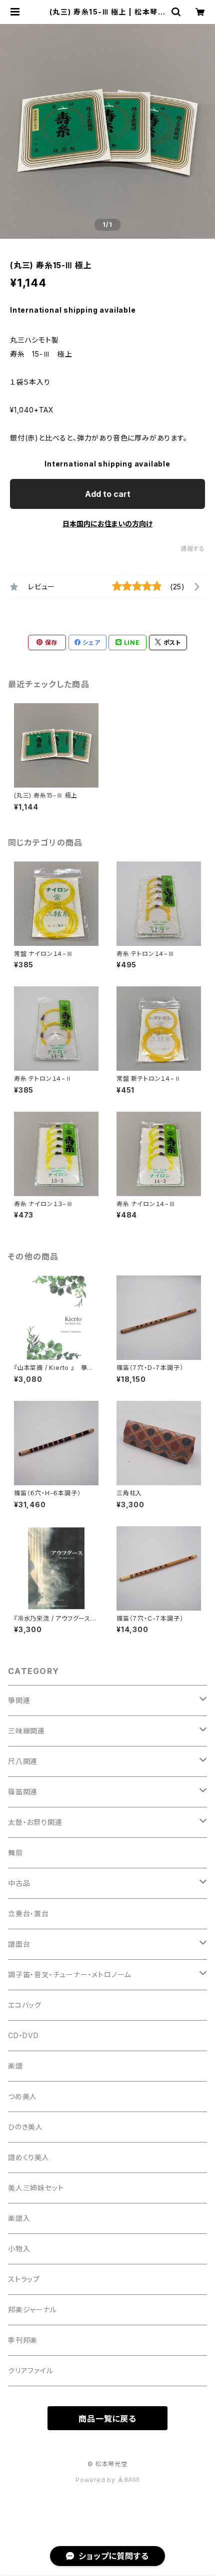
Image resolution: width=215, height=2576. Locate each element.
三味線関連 (26, 1731)
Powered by (96, 2480)
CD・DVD (23, 2035)
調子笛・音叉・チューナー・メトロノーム (69, 1974)
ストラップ (24, 2279)
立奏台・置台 (28, 1914)
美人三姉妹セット (36, 2188)
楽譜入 (19, 2218)
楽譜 (15, 2066)
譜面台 (19, 1944)
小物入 (19, 2249)
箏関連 (19, 1700)
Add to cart (108, 494)
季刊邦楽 (23, 2340)
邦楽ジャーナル (32, 2310)
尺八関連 (23, 1761)
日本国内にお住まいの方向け (107, 524)
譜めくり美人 (29, 2157)
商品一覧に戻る (107, 2419)
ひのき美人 (25, 2127)
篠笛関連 (23, 1792)
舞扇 (15, 1853)
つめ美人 (22, 2096)
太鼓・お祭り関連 (35, 1822)
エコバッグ (25, 2005)
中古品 (19, 1883)
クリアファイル (31, 2370)
